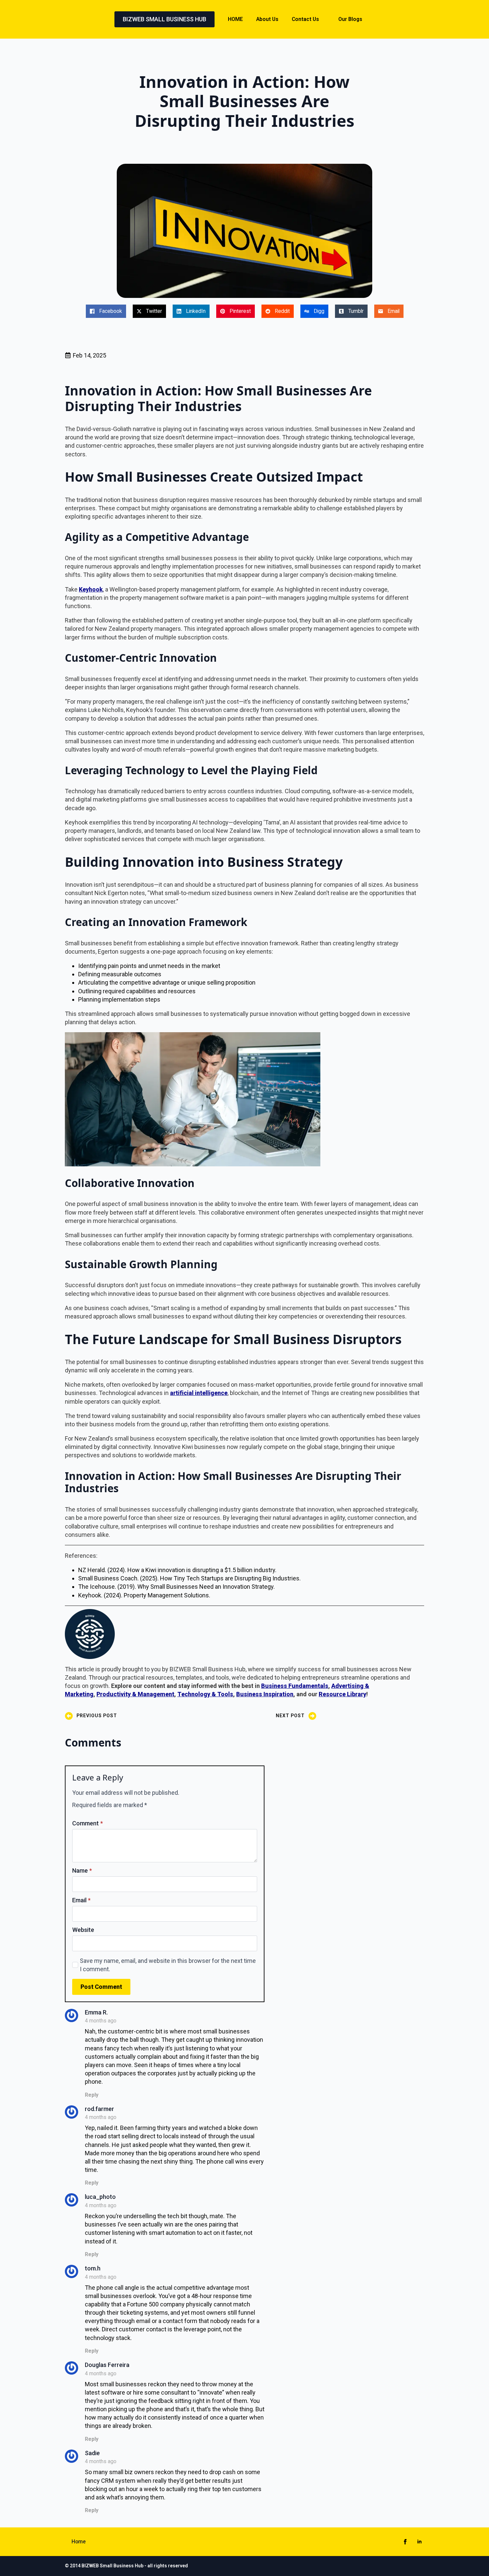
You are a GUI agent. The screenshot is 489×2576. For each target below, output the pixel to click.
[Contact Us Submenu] (325, 19)
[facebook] (405, 2542)
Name (82, 1871)
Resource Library (342, 1694)
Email (81, 1900)
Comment (87, 1823)
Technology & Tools (205, 1694)
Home (79, 2542)
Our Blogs (350, 19)
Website (83, 1930)
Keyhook (91, 589)
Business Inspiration (265, 1694)
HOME (235, 19)
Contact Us (305, 19)
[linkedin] (419, 2542)
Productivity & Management (135, 1694)
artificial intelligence (199, 1393)
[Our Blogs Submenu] (369, 19)
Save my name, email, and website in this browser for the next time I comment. (168, 1965)
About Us (267, 19)
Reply (92, 2095)
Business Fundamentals (295, 1686)
